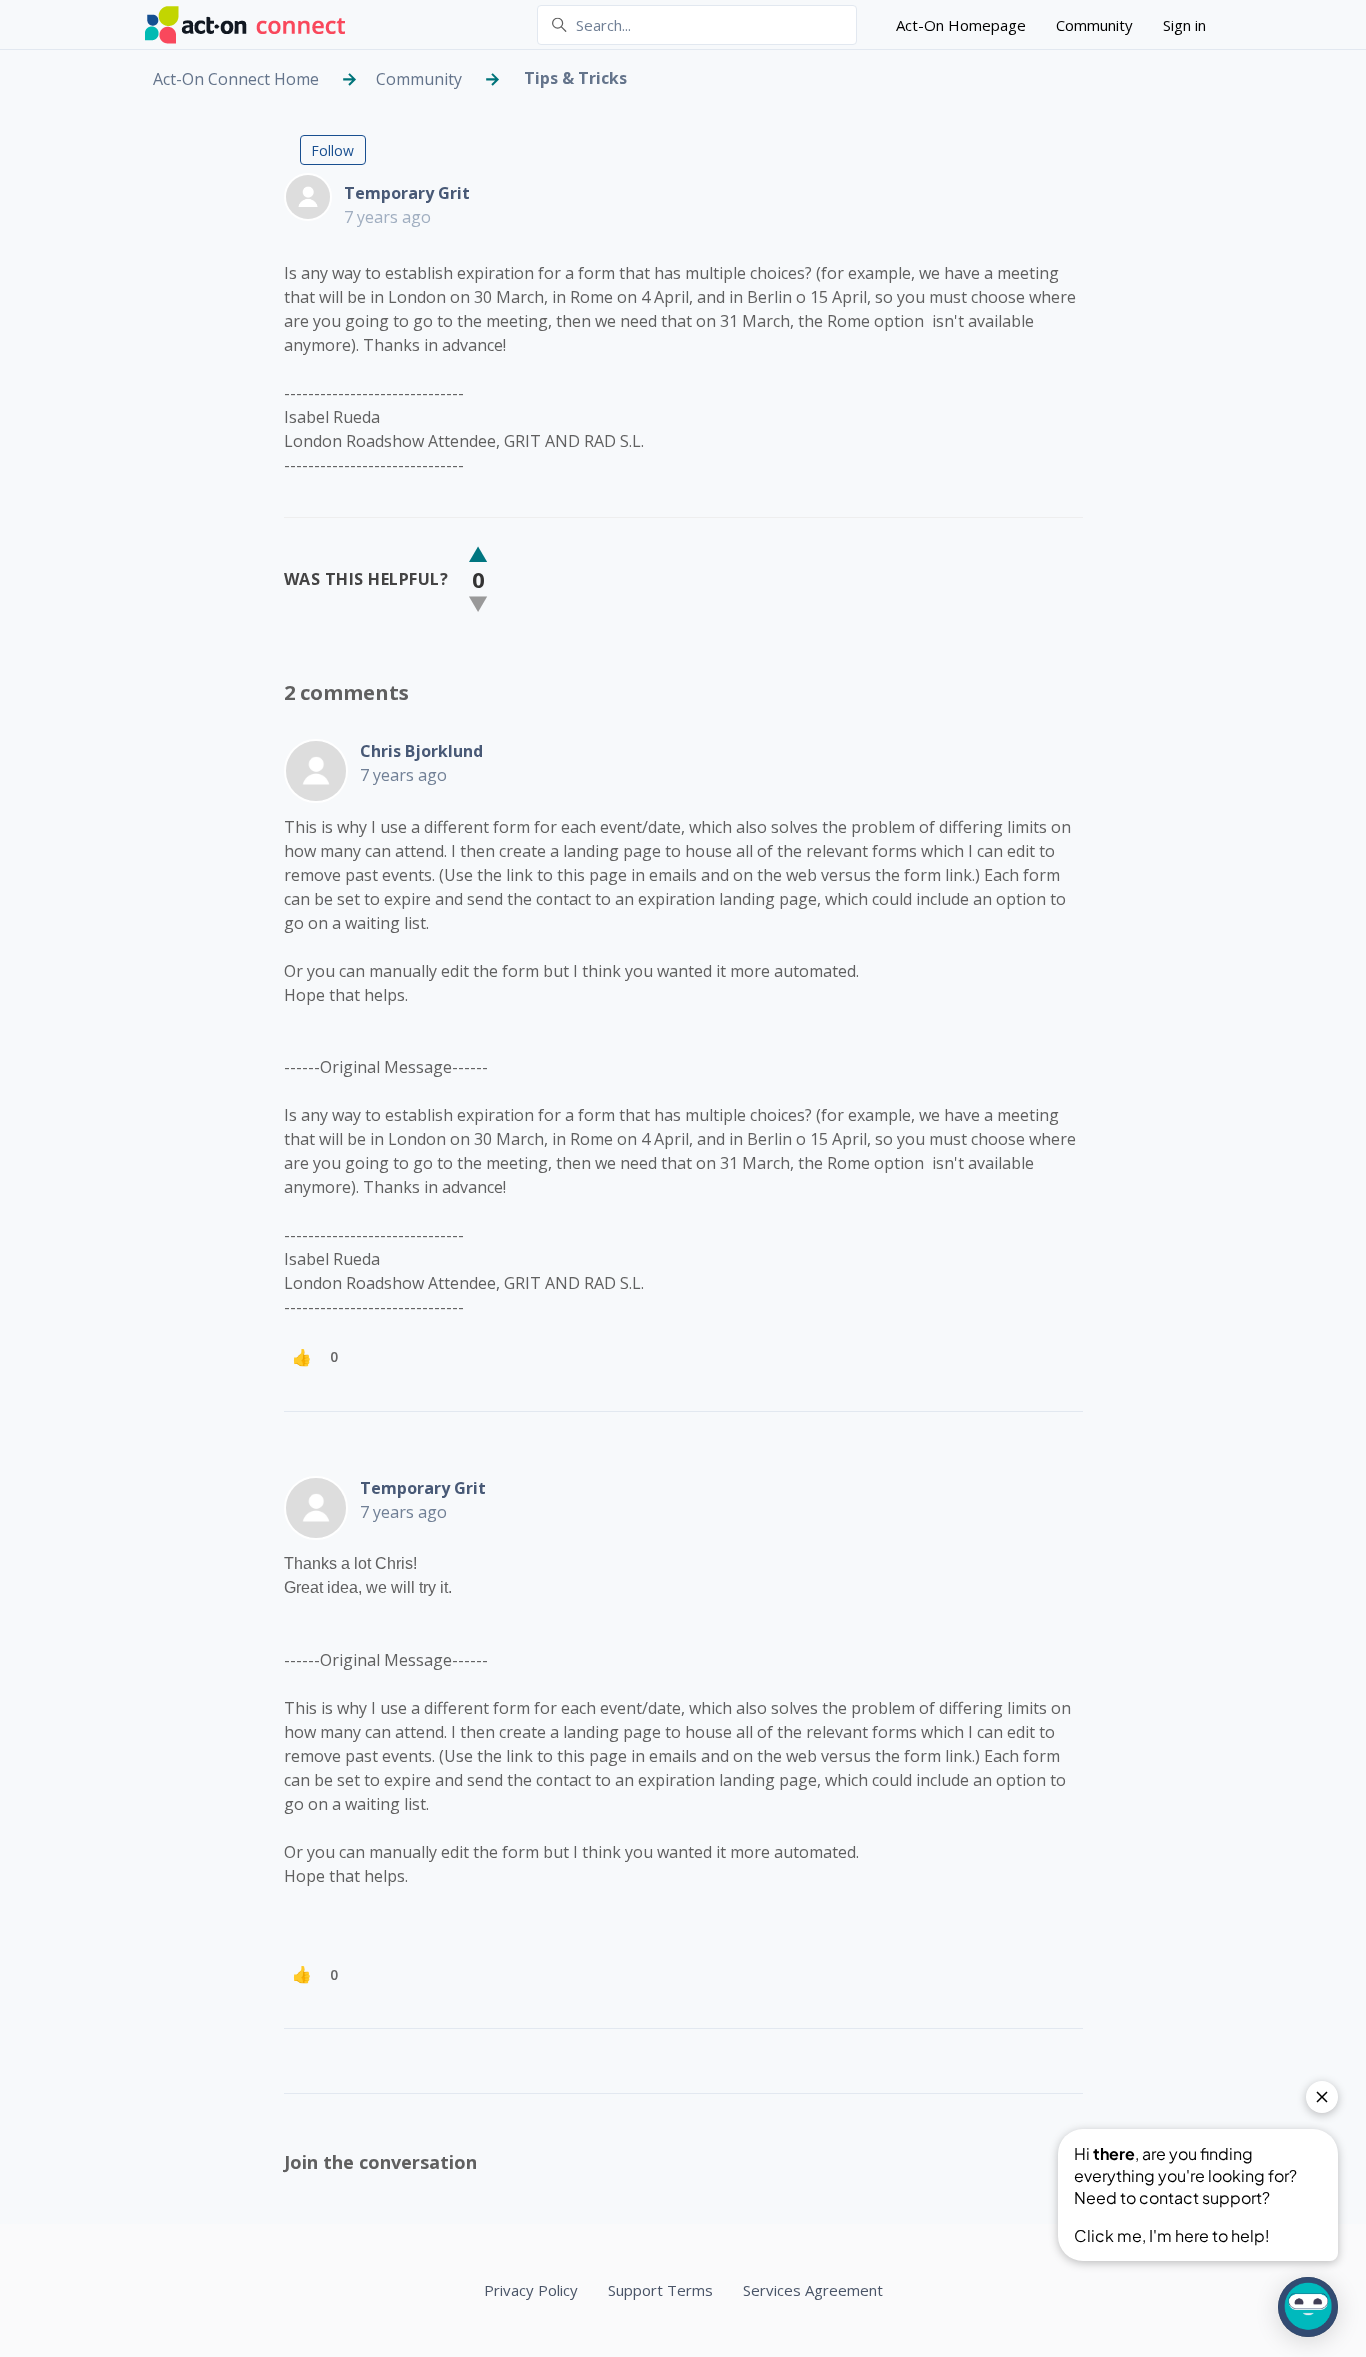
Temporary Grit (407, 193)
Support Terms (660, 2290)
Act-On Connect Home (236, 79)
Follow (332, 150)
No (478, 603)
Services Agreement (813, 2290)
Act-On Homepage (961, 25)
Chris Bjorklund (421, 751)
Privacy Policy (531, 2290)
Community (1094, 25)
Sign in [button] (1184, 25)
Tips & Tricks (575, 78)
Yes (478, 554)
